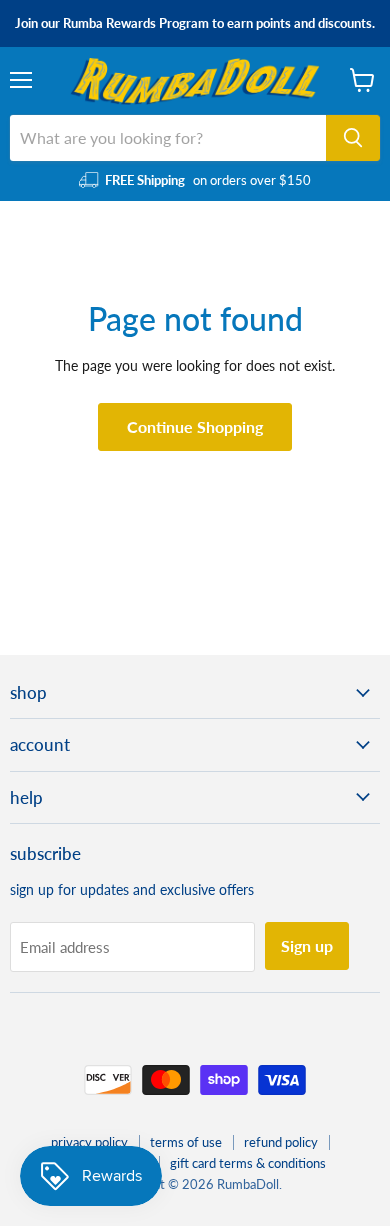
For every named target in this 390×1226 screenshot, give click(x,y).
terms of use (186, 1142)
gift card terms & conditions (248, 1163)
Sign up (307, 945)
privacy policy (89, 1142)
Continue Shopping (195, 426)
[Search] (353, 138)
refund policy (281, 1142)
